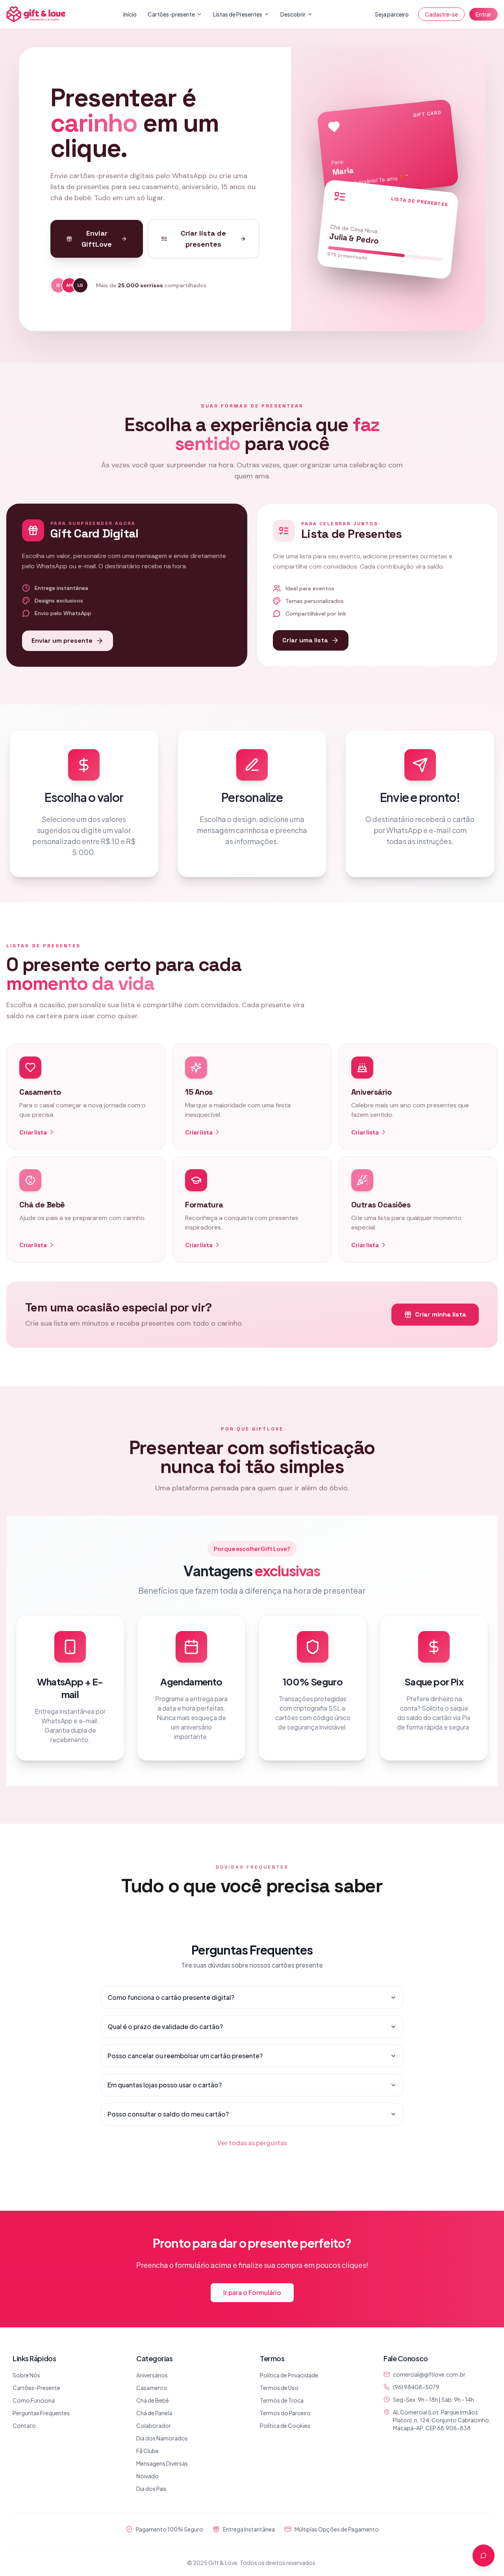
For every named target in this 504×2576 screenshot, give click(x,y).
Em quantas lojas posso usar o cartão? (165, 2085)
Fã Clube (147, 2451)
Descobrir (293, 14)
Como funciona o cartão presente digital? (171, 1997)
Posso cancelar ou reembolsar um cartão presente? (185, 2056)
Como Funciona (34, 2400)
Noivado (147, 2476)
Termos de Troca (282, 2400)
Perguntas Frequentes (41, 2413)
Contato (24, 2425)
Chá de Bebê (153, 2400)
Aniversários (152, 2375)
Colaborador (154, 2425)
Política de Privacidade (289, 2375)
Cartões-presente (171, 14)
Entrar (484, 14)
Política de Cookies (285, 2425)
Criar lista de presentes (203, 239)
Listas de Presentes (238, 14)
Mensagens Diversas (162, 2463)
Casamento (152, 2388)
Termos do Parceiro (285, 2413)
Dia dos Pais (151, 2489)
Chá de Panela (154, 2413)
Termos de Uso (279, 2388)
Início (130, 14)
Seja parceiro (392, 14)
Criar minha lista (441, 1314)
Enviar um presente (62, 641)
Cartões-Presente (36, 2388)
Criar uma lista (305, 640)
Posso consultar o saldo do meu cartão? (168, 2114)
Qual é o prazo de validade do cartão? (165, 2026)
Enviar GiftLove (97, 239)
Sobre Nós (26, 2375)
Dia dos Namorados (162, 2438)
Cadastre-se (441, 14)
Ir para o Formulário (252, 2292)
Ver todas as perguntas (252, 2143)
